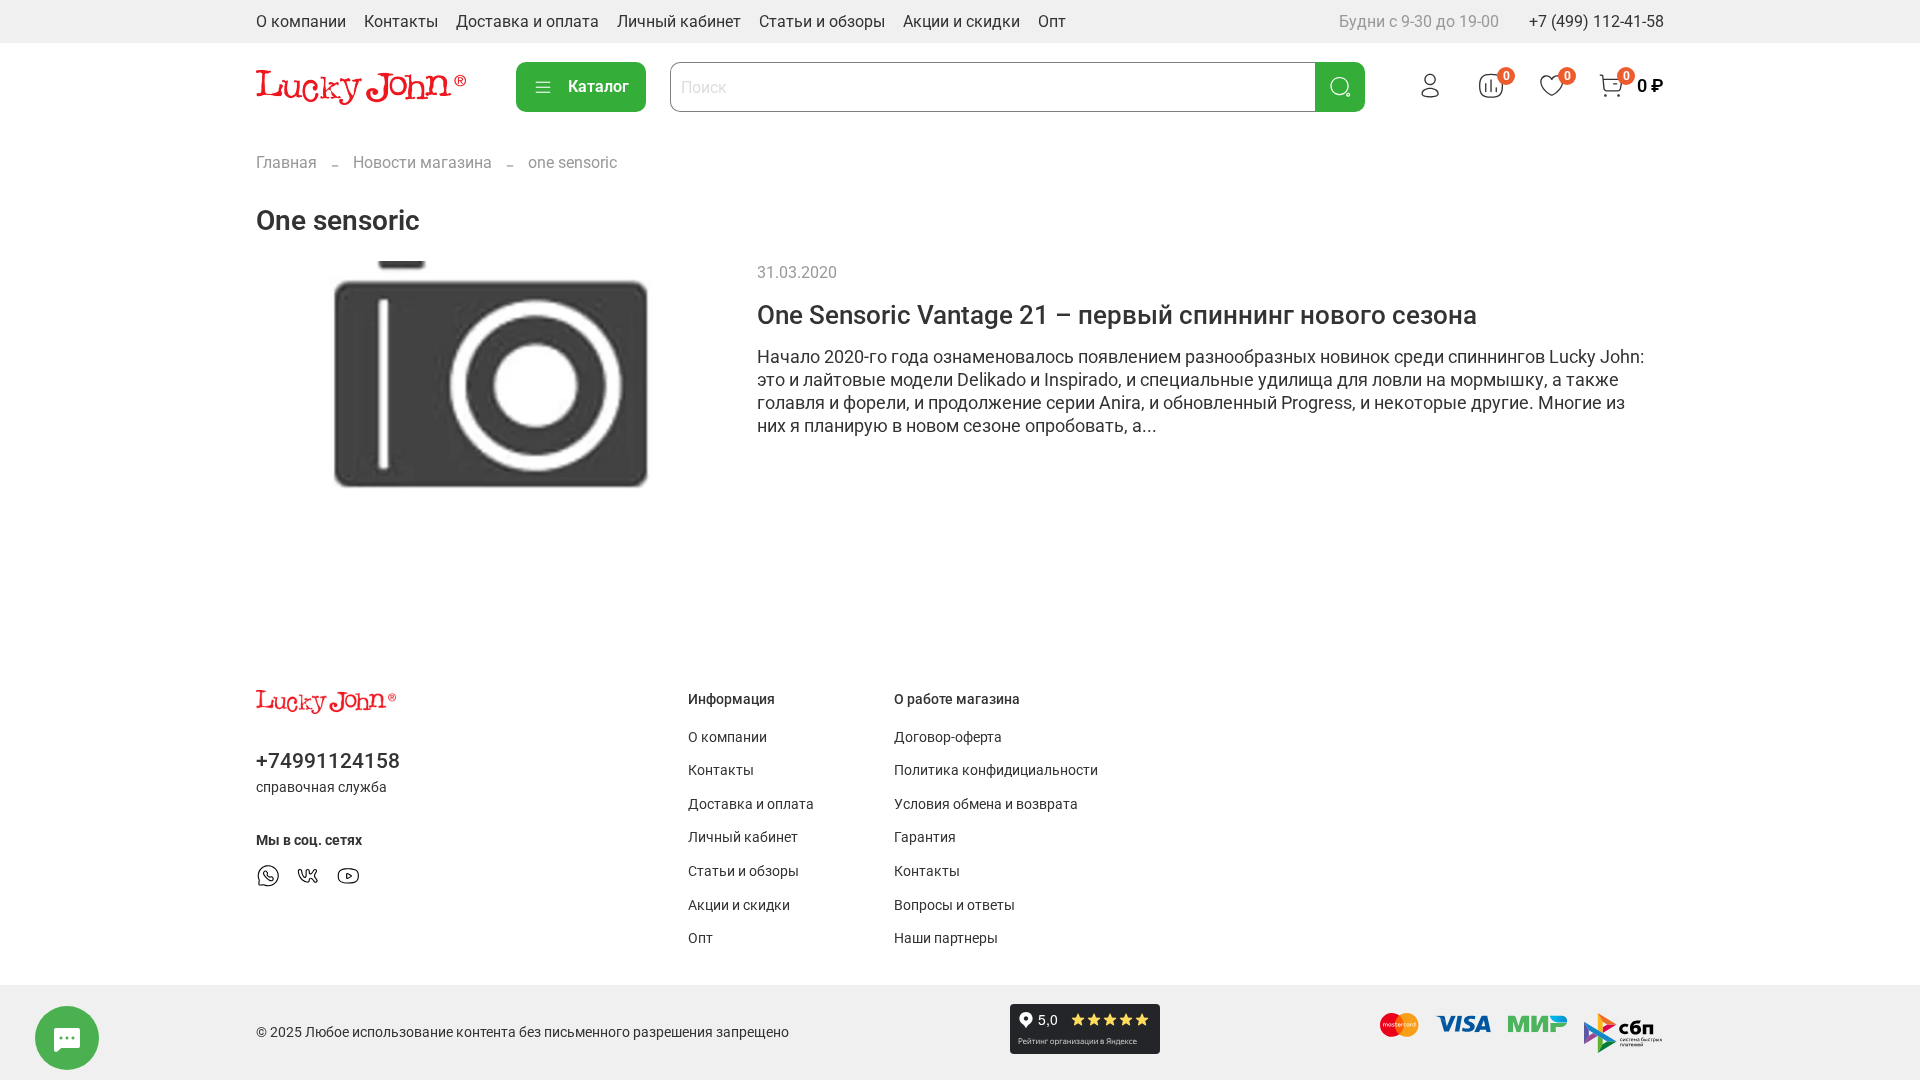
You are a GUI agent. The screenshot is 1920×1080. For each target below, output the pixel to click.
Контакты (401, 21)
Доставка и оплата (527, 21)
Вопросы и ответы (954, 905)
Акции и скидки (961, 21)
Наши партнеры (946, 938)
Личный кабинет (679, 21)
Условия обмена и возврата (986, 804)
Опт (1052, 21)
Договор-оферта (948, 737)
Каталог (598, 86)
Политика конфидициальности (996, 770)
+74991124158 (328, 761)
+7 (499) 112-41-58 (1596, 21)
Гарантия (925, 837)
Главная (286, 162)
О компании (301, 21)
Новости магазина (422, 162)
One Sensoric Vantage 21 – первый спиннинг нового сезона (1117, 315)
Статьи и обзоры (822, 21)
